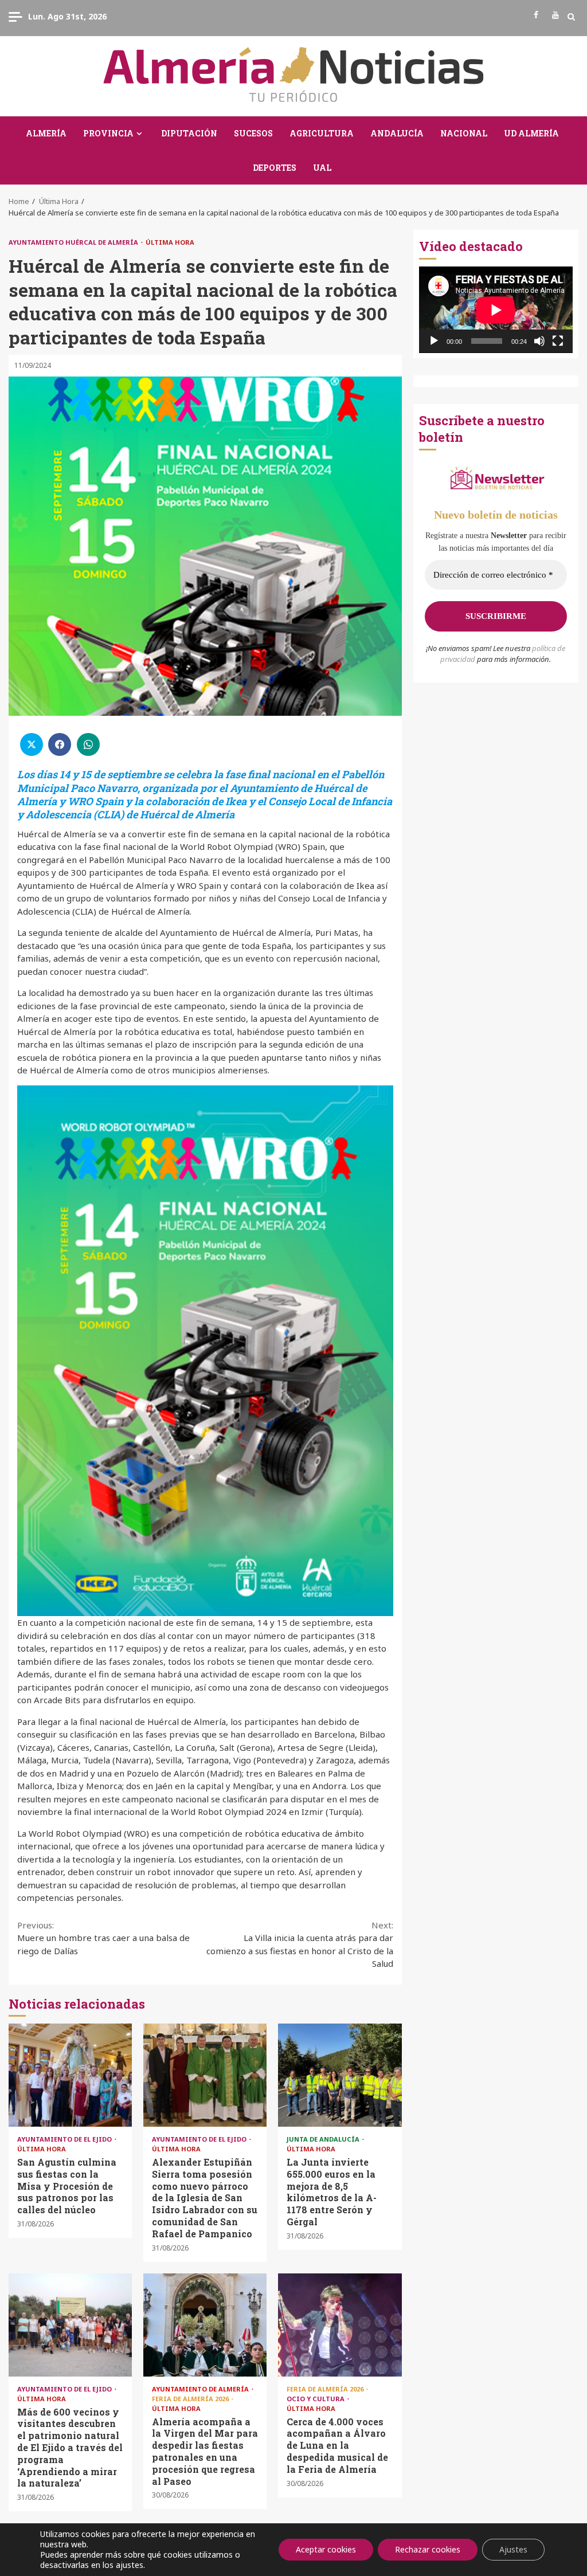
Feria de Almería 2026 (191, 2399)
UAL (322, 168)
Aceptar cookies (326, 2549)
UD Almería (531, 133)
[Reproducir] (434, 341)
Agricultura (322, 133)
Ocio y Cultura (316, 2399)
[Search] (571, 17)
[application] (496, 310)
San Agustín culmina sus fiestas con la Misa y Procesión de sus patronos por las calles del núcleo (70, 2075)
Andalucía (397, 133)
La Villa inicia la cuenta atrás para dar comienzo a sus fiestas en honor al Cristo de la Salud (300, 1944)
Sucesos (253, 133)
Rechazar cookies (428, 2549)
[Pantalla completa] (558, 341)
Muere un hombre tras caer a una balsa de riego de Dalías (103, 1938)
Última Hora (170, 242)
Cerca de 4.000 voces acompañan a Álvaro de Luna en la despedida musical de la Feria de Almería (340, 2325)
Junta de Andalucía (324, 2139)
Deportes (275, 168)
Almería (46, 133)
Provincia (108, 133)
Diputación (189, 133)
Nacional (464, 133)
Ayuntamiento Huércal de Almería (74, 242)
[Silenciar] (539, 341)
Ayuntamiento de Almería (201, 2389)
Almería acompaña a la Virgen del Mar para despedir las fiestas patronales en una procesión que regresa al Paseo (205, 2325)
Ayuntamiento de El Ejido (65, 2139)
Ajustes (513, 2549)
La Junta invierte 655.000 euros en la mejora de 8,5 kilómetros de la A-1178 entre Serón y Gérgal (340, 2075)
